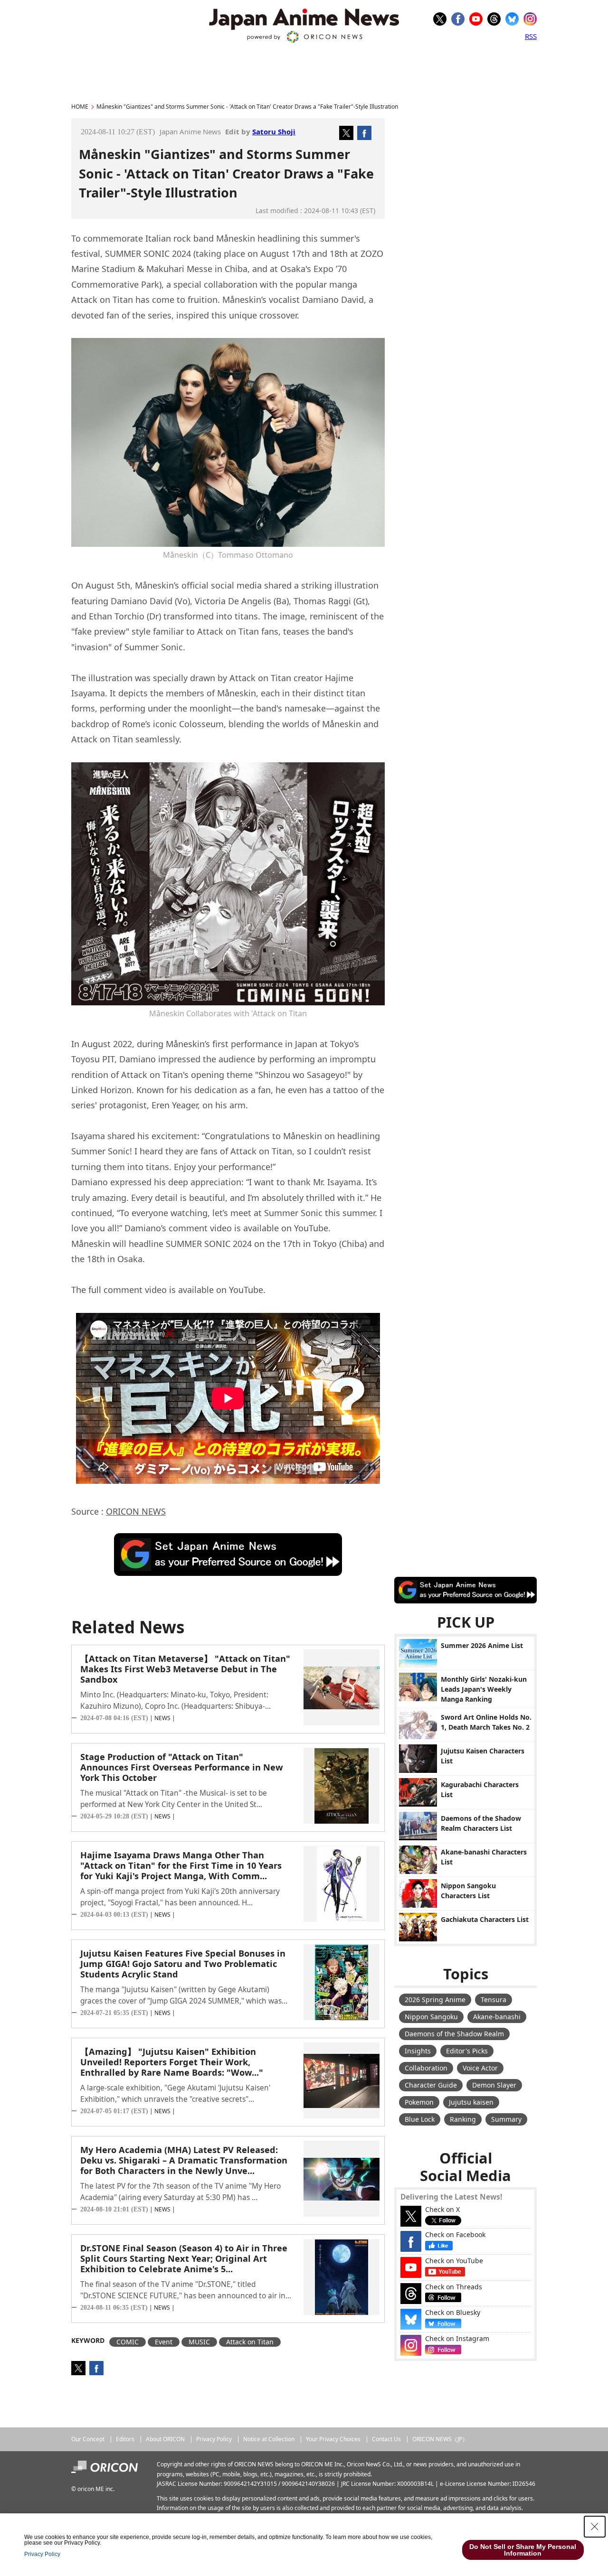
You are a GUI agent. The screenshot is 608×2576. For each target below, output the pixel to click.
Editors (125, 2439)
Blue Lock (420, 2119)
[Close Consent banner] (595, 2527)
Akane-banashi (497, 2017)
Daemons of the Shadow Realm (454, 2034)
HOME (80, 107)
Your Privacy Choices (333, 2439)
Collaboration (426, 2068)
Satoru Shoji (274, 131)
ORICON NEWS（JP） (440, 2439)
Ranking (463, 2119)
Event (164, 2342)
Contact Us (386, 2439)
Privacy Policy (214, 2439)
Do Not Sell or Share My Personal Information (523, 2550)
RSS (531, 36)
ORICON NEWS (136, 1511)
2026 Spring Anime (435, 2000)
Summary (506, 2119)
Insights (418, 2051)
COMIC (128, 2342)
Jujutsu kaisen (471, 2102)
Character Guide (431, 2085)
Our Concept (88, 2439)
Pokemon (419, 2102)
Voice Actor (480, 2068)
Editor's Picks (467, 2051)
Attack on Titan (250, 2342)
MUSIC (199, 2342)
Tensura (494, 2000)
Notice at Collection (269, 2439)
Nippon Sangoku (431, 2017)
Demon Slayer (494, 2085)
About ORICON (165, 2439)
